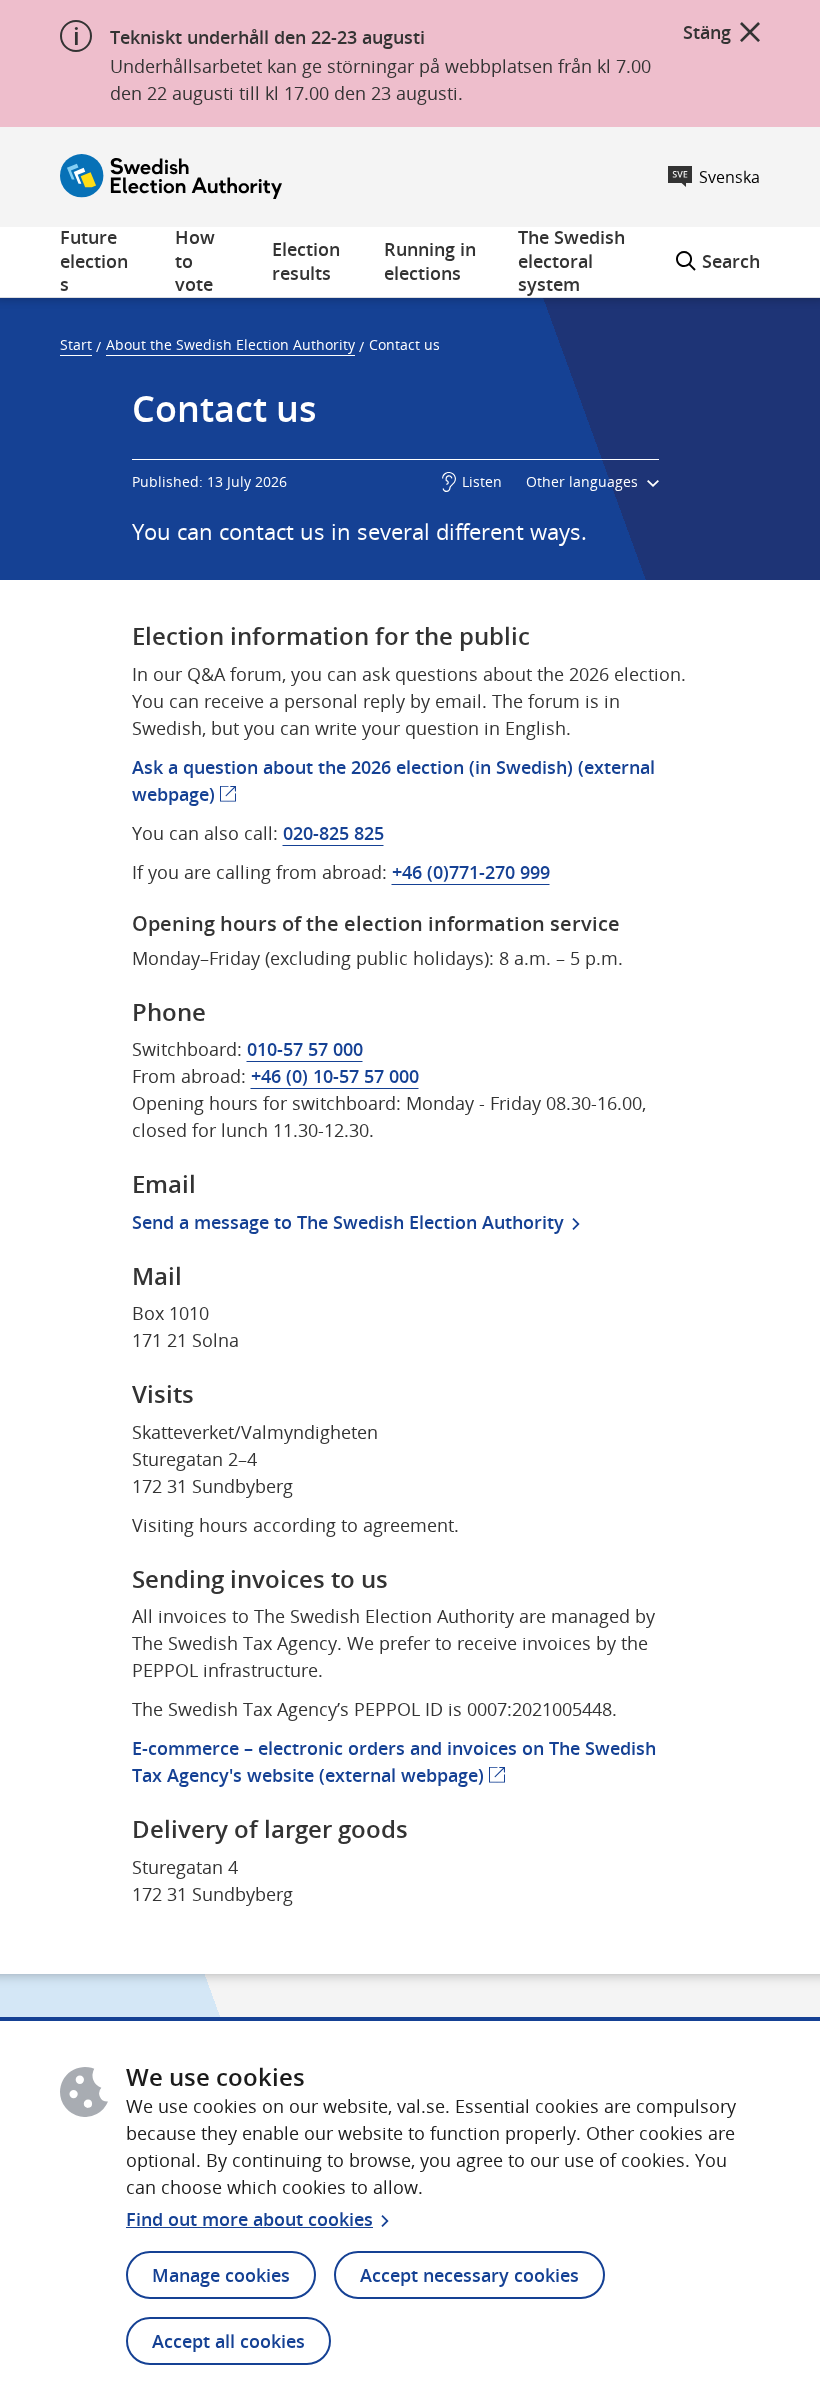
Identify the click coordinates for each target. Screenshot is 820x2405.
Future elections (94, 262)
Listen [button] (482, 481)
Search (718, 250)
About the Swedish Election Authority (230, 344)
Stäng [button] (707, 32)
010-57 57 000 (305, 1049)
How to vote (195, 262)
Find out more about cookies (249, 2219)
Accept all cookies (228, 2341)
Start (76, 344)
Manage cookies (221, 2275)
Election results (306, 260)
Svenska (729, 177)
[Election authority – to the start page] (171, 176)
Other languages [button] (584, 481)
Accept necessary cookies (469, 2275)
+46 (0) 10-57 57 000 (335, 1076)
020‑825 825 (333, 833)
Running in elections (430, 260)
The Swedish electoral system (571, 262)
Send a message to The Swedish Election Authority (348, 1222)
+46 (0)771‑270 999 (471, 872)
